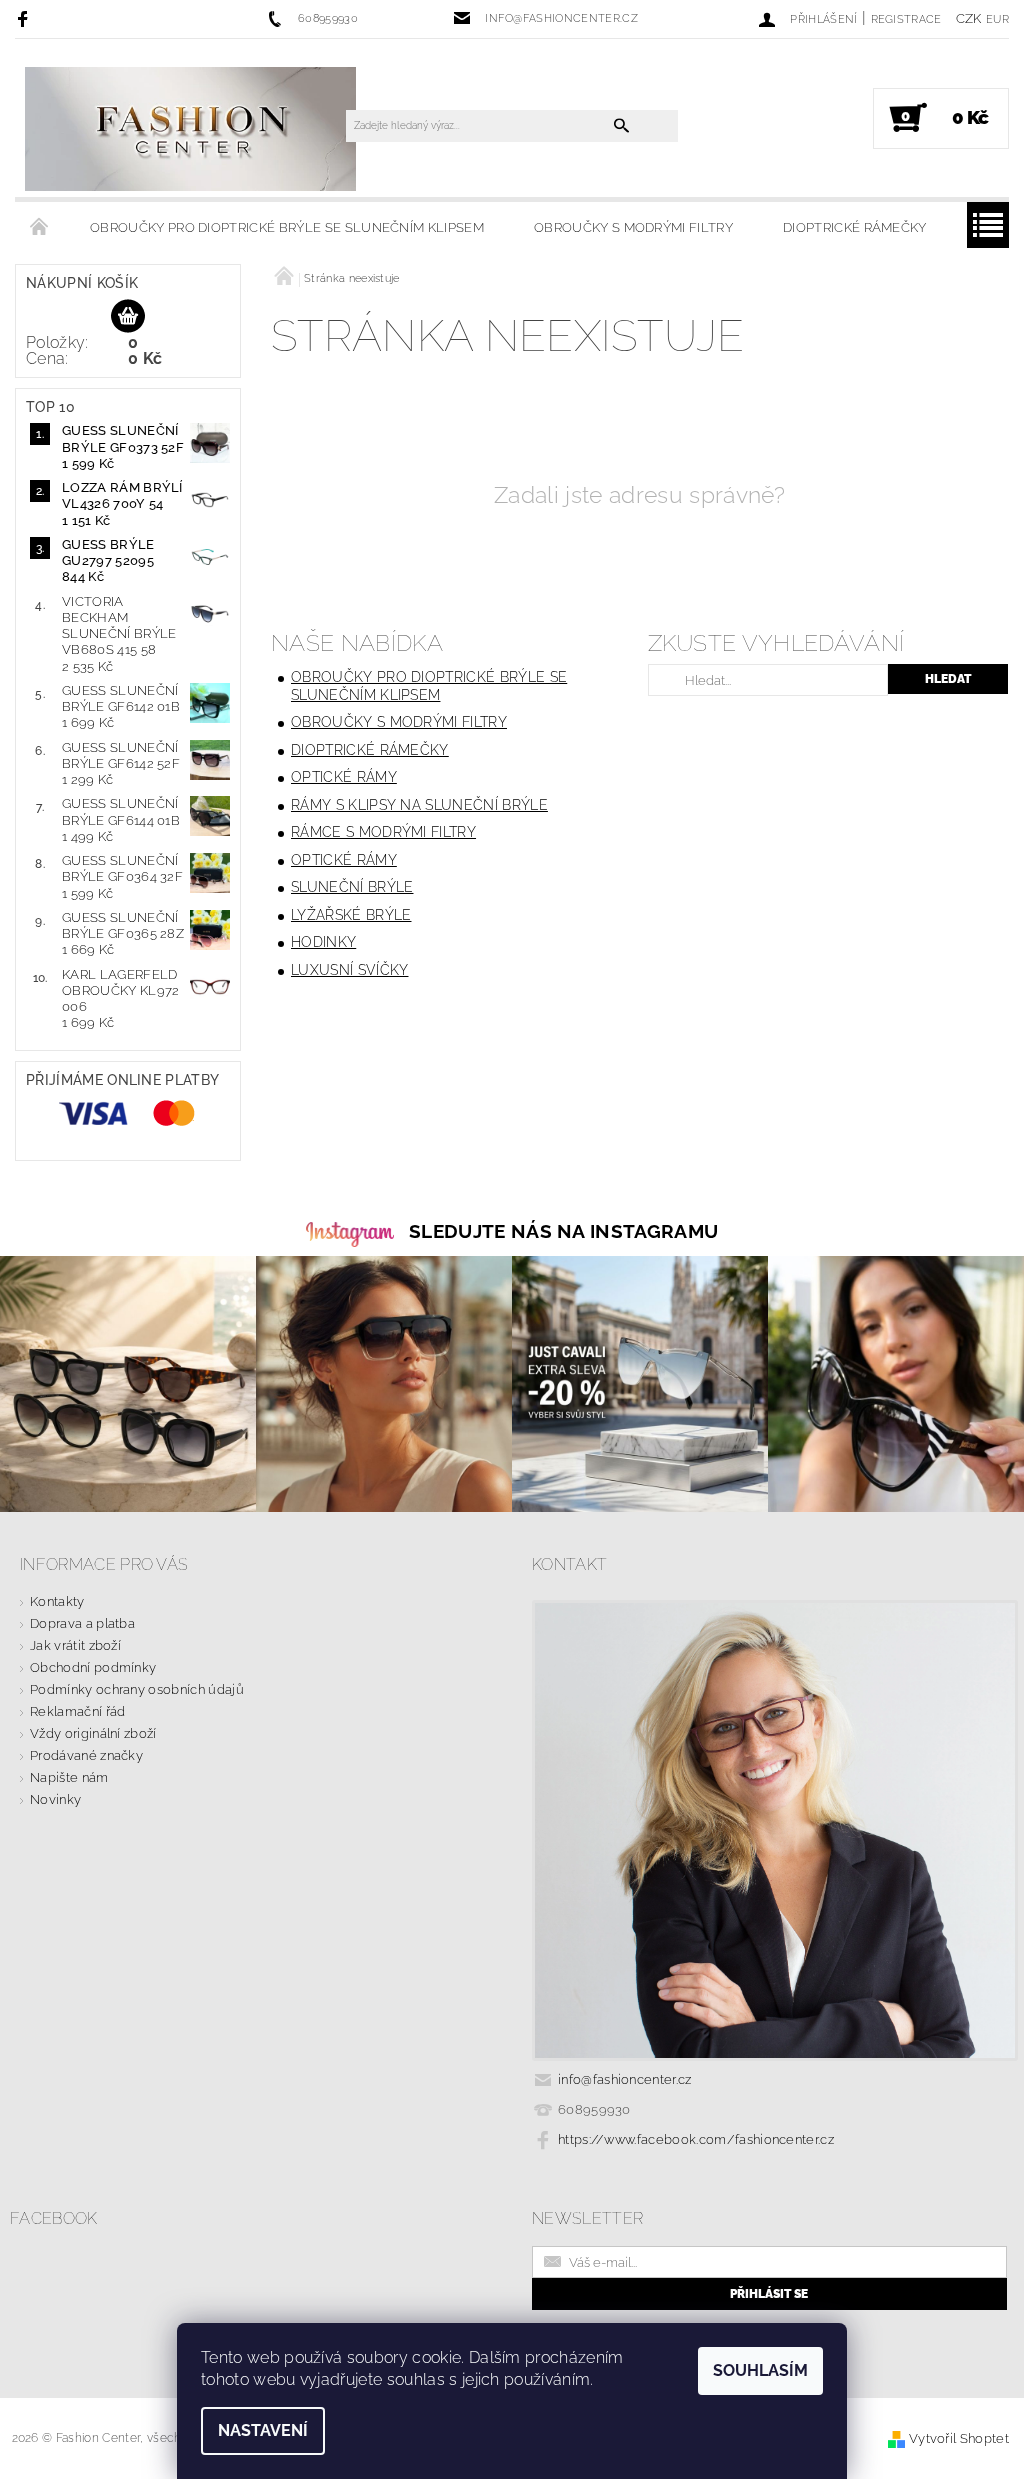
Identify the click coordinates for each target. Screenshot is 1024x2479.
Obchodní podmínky (93, 1667)
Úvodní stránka (40, 228)
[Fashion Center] (190, 128)
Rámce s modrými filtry (383, 832)
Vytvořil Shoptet (959, 2438)
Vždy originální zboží (93, 1733)
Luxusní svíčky (349, 970)
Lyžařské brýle (351, 915)
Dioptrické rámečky (855, 227)
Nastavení (263, 2430)
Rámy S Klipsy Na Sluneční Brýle (419, 805)
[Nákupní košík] (128, 317)
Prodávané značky (86, 1755)
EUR (997, 19)
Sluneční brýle (352, 887)
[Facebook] (25, 18)
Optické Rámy (344, 777)
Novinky (55, 1799)
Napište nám (69, 1777)
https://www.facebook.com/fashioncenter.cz (696, 2139)
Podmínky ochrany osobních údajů (137, 1689)
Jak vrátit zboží (75, 1645)
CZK (969, 18)
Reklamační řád (77, 1711)
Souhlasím (760, 2370)
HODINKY (323, 942)
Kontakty (57, 1601)
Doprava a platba (82, 1623)
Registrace (906, 19)
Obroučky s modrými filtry (633, 227)
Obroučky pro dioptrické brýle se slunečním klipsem (287, 227)
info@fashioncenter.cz (625, 2079)
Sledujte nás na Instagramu (563, 1231)
